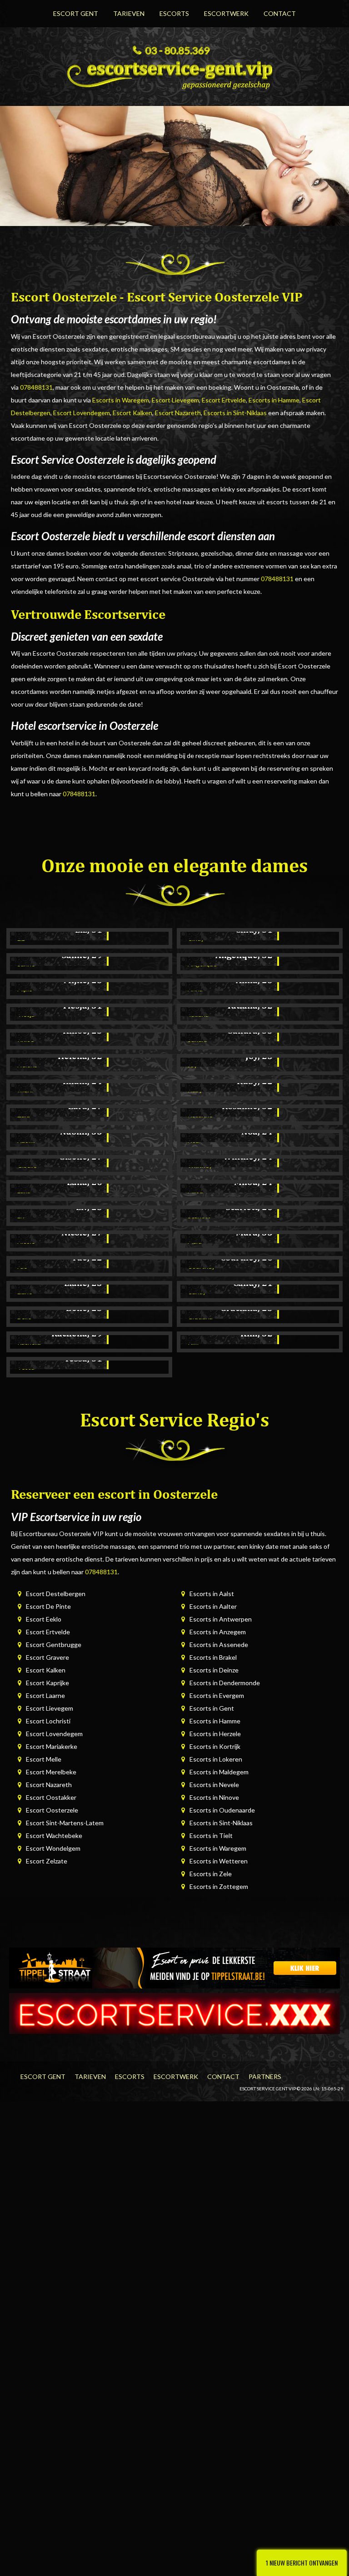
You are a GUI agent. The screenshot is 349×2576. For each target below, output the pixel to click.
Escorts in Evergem (217, 1695)
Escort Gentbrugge (54, 1645)
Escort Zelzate (47, 1861)
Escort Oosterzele (52, 1810)
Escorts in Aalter (213, 1606)
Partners (265, 2076)
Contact (280, 13)
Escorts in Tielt (211, 1835)
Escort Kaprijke (47, 1683)
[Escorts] (174, 1967)
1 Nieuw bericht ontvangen (302, 2563)
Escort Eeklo (44, 1619)
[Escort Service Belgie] (174, 2012)
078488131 (36, 387)
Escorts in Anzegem (218, 1632)
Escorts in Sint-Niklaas (235, 413)
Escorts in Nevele (214, 1785)
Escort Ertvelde (224, 400)
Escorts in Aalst (212, 1594)
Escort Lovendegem (82, 413)
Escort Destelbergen (56, 1594)
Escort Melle (44, 1759)
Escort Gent (76, 13)
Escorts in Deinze (214, 1670)
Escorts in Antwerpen (221, 1619)
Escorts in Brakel (213, 1657)
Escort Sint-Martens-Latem (65, 1823)
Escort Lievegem (175, 400)
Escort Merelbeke (51, 1772)
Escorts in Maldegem (219, 1772)
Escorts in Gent (212, 1708)
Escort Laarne (45, 1695)
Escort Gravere (47, 1657)
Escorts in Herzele (215, 1734)
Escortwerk (226, 13)
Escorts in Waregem (121, 400)
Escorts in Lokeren (216, 1759)
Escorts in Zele (211, 1874)
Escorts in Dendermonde (225, 1683)
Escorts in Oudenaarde (222, 1810)
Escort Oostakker (51, 1797)
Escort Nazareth (178, 413)
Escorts (174, 13)
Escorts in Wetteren (219, 1861)
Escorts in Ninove (214, 1797)
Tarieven (129, 13)
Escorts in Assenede (219, 1645)
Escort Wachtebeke (54, 1835)
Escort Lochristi (48, 1721)
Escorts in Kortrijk (215, 1746)
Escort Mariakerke (52, 1746)
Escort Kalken (132, 413)
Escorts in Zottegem (219, 1886)
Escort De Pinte (48, 1606)
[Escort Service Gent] (174, 72)
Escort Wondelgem (53, 1848)
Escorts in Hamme (274, 400)
